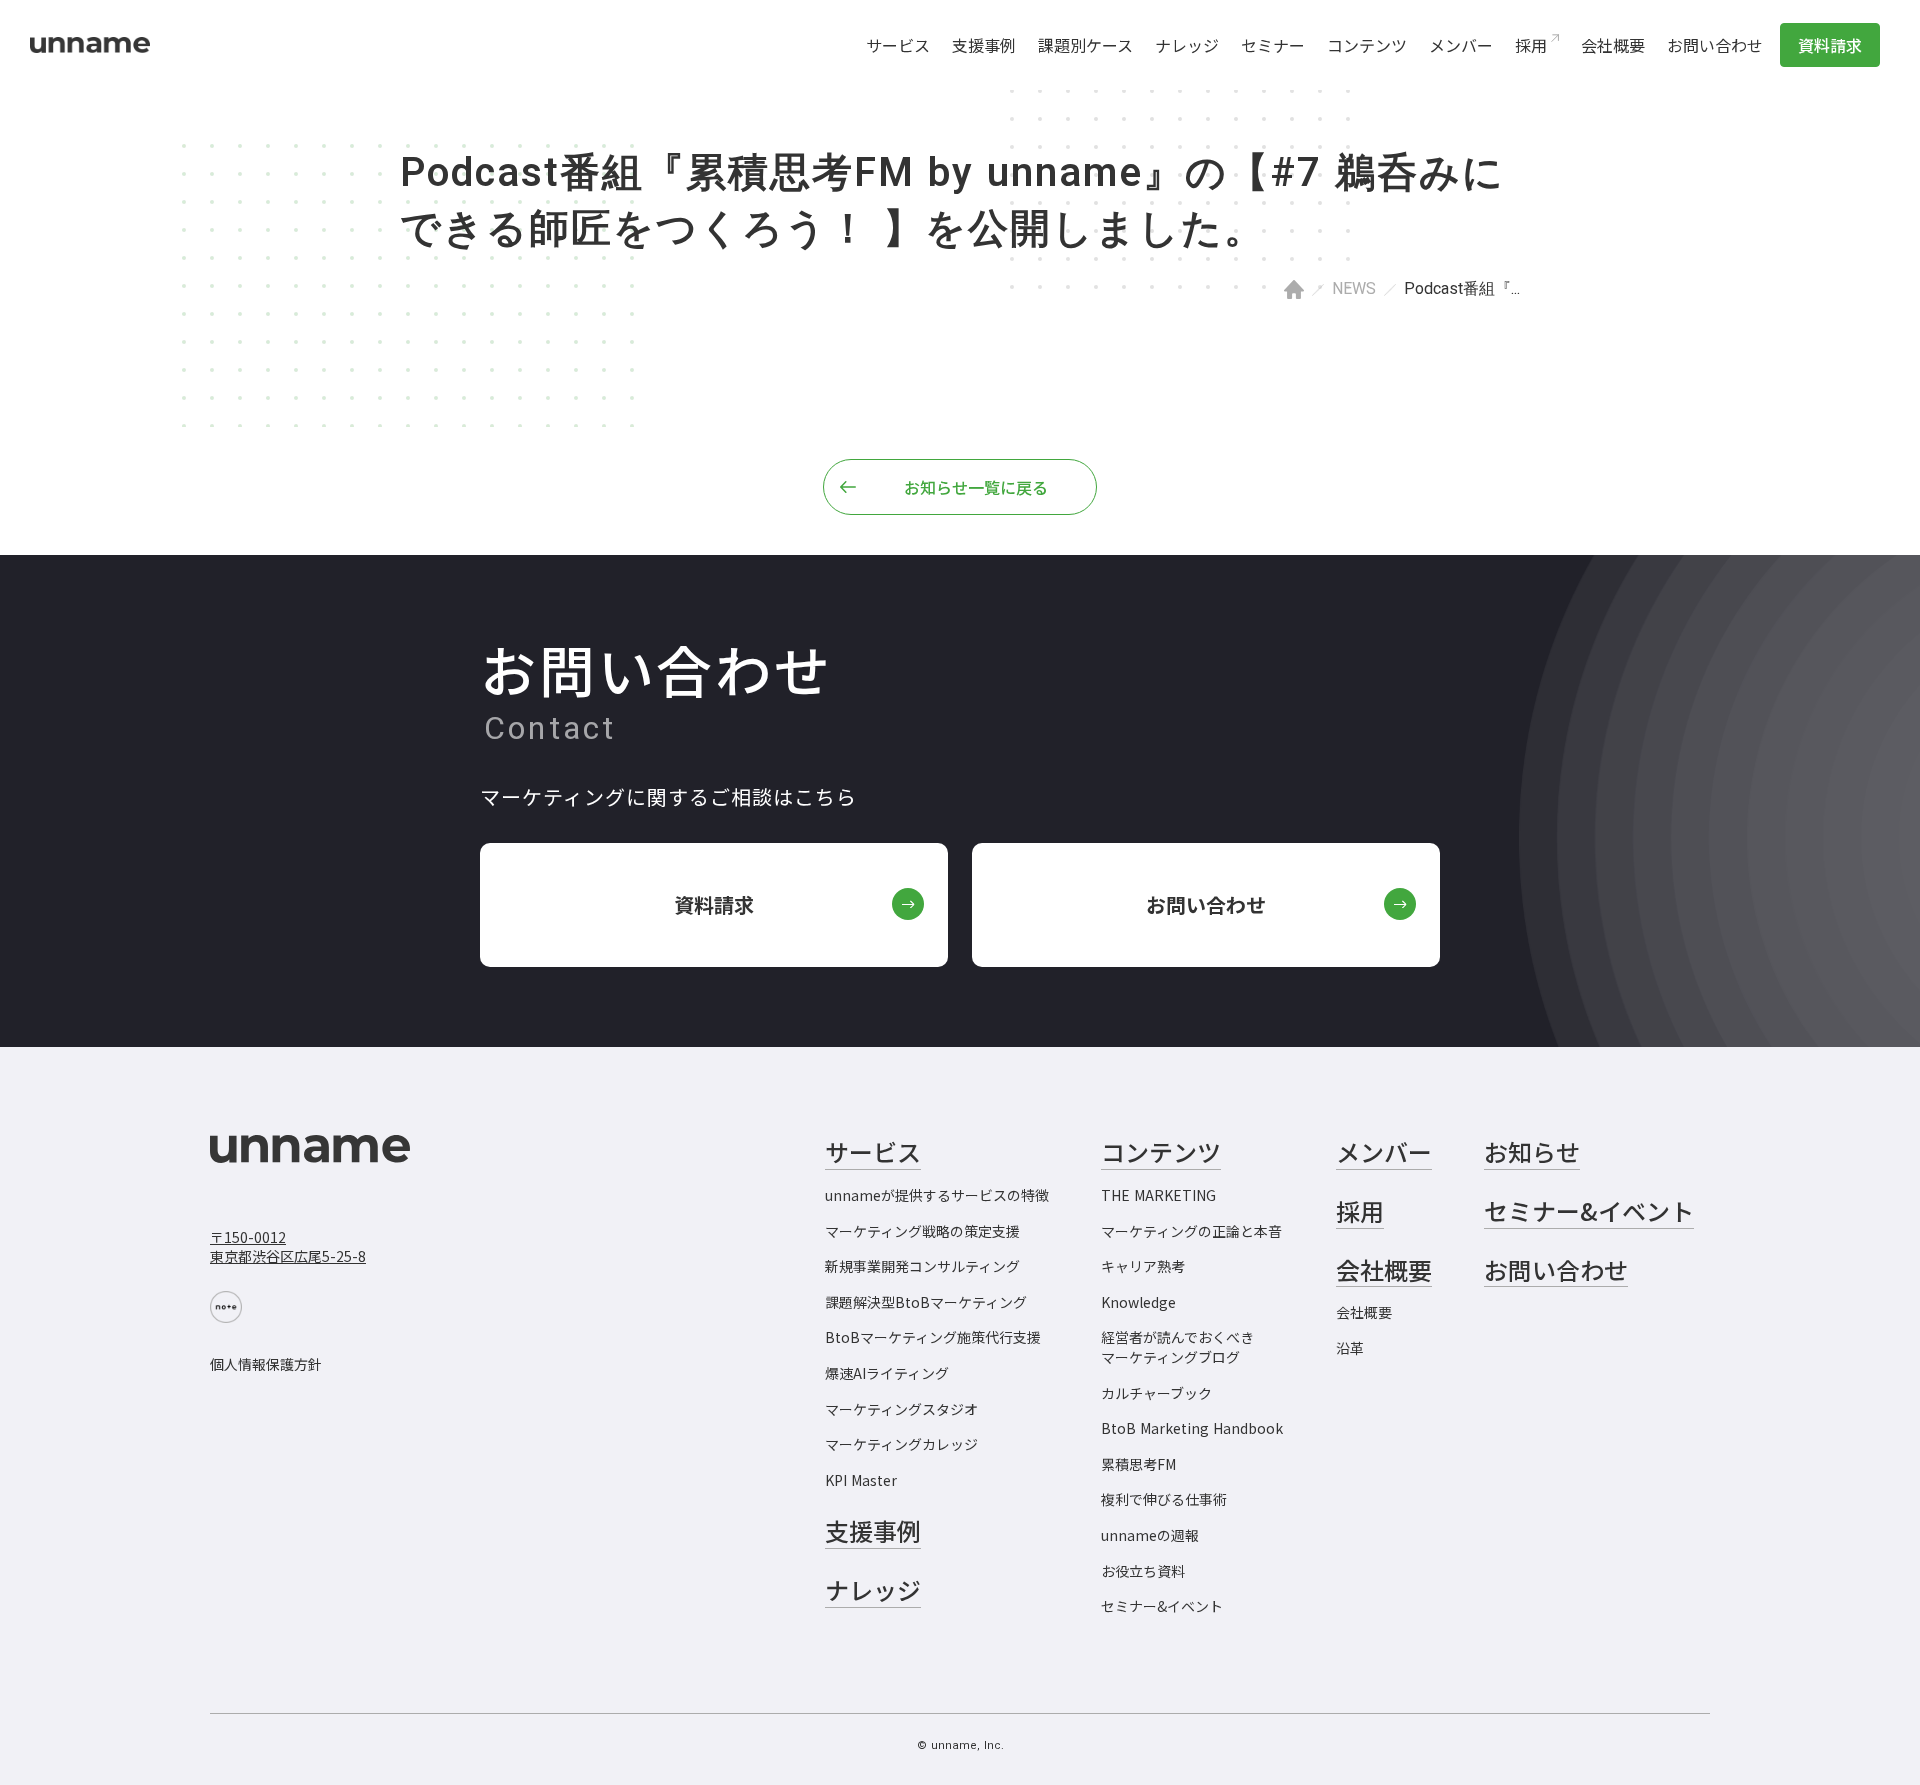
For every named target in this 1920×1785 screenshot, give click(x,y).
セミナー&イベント (1162, 1606)
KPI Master (861, 1480)
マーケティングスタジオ (901, 1409)
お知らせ (1532, 1152)
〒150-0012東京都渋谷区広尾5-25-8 (288, 1247)
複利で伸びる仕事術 (1164, 1499)
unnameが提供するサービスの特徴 (937, 1195)
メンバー (1461, 45)
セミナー (1273, 45)
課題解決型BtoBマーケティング (926, 1302)
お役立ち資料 (1143, 1571)
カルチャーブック (1156, 1393)
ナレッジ (1187, 45)
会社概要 (1613, 45)
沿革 (1350, 1348)
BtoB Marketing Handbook (1192, 1428)
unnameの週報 (1150, 1535)
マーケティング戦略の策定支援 (922, 1231)
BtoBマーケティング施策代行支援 (933, 1337)
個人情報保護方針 (266, 1364)
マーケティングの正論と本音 (1191, 1231)
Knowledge (1138, 1302)
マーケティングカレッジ (901, 1444)
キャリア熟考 (1143, 1266)
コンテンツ (1367, 45)
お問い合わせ (1715, 45)
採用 (1531, 45)
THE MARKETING (1158, 1195)
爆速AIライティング (887, 1373)
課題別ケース (1085, 45)
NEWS (1354, 289)
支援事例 (984, 45)
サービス (898, 45)
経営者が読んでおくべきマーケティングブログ (1177, 1347)
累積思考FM (1138, 1464)
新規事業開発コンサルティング (922, 1266)
